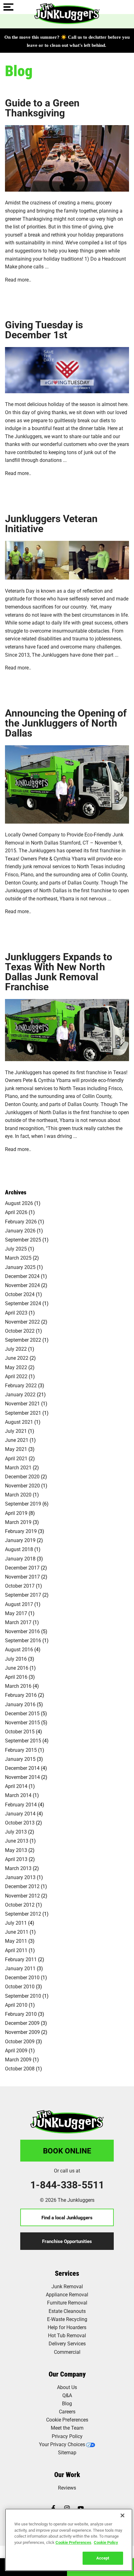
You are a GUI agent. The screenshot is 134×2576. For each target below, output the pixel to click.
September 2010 (23, 1996)
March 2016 (18, 1686)
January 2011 (20, 1968)
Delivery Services (67, 2343)
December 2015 (22, 1713)
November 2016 (22, 1631)
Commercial (67, 2352)
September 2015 (23, 1740)
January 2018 (20, 1558)
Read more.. (18, 279)
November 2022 (22, 1322)
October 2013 (20, 1822)
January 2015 (20, 1759)
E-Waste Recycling (67, 2319)
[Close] (122, 2515)
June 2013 (17, 1841)
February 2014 (21, 1804)
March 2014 (18, 1795)
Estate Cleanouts (67, 2311)
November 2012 (22, 1895)
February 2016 (21, 1695)
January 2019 (20, 1540)
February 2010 (21, 2014)
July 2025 (16, 1249)
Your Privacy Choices (62, 2444)
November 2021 (22, 1403)
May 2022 (16, 1367)
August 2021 (19, 1422)
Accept (103, 2558)
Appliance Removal (67, 2294)
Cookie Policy (106, 2542)
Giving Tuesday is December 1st (44, 330)
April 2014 (16, 1786)
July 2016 (16, 1659)
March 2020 (18, 1494)
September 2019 (23, 1503)
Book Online (67, 2151)
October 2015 (20, 1731)
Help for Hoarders (67, 2327)
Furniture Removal (67, 2302)
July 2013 (16, 1832)
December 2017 (22, 1567)
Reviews (67, 2488)
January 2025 (20, 1267)
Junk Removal (67, 2286)
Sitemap (67, 2452)
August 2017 (19, 1604)
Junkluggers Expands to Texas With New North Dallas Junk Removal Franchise (59, 972)
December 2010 (22, 1977)
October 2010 (20, 1986)
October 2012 (20, 1905)
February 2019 (21, 1531)
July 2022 (16, 1349)
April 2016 (16, 1677)
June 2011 (17, 1932)
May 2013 (16, 1850)
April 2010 (16, 2005)
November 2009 (22, 2032)
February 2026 (21, 1221)
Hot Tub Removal (67, 2335)
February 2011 (21, 1959)
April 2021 (16, 1458)
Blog (67, 2403)
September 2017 (23, 1595)
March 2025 (18, 1258)
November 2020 (22, 1485)
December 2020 (22, 1476)
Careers (67, 2411)
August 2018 (19, 1549)
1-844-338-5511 (67, 2185)
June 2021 (17, 1440)
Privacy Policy (67, 2436)
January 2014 (20, 1813)
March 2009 (18, 2059)
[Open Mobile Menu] (8, 7)
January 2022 (20, 1394)
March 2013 (18, 1868)
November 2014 (22, 1777)
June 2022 (17, 1358)
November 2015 (22, 1722)
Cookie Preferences (73, 2542)
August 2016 (19, 1649)
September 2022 (23, 1340)
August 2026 (19, 1203)
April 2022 (16, 1376)
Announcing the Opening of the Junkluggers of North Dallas (66, 723)
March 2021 (18, 1467)
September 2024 (23, 1303)
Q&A (67, 2395)
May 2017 (16, 1613)
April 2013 (16, 1859)
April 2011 (16, 1950)
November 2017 (22, 1577)
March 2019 (18, 1522)
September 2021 (23, 1413)
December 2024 (22, 1276)
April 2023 (16, 1312)
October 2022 (20, 1331)
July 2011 (16, 1923)
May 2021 (16, 1449)
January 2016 (20, 1704)
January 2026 (20, 1230)
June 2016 (17, 1668)
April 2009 (16, 2050)
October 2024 (20, 1294)
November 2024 (22, 1285)
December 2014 (22, 1768)
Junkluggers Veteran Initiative (51, 523)
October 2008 (20, 2068)
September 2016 (23, 1640)
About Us (67, 2387)
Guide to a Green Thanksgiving (42, 108)
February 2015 (21, 1750)
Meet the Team (67, 2428)
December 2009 (22, 2023)
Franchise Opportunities (67, 2241)
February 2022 (21, 1385)
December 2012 (22, 1886)
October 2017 (20, 1586)
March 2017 (18, 1622)
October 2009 (20, 2041)
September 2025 (23, 1239)
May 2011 (16, 1941)
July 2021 (16, 1431)
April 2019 (16, 1513)
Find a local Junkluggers (67, 2217)
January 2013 (20, 1877)
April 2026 (16, 1212)
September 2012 (23, 1914)
